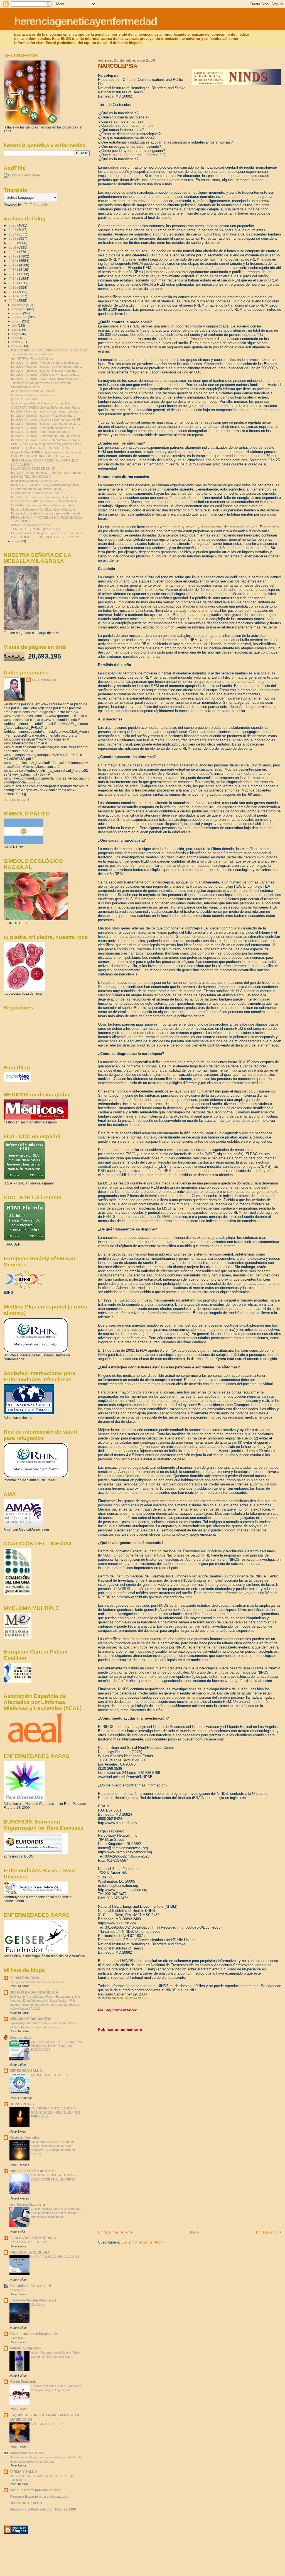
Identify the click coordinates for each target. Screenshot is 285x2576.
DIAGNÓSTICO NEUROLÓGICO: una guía (41, 456)
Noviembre (17, 2290)
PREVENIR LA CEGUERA (30, 2252)
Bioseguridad (20, 2037)
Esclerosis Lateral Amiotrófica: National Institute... (44, 509)
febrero (17, 346)
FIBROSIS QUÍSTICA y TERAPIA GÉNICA (40, 448)
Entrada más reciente (115, 2232)
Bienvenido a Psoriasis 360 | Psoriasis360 (43, 2509)
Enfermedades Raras (26, 387)
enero (16, 541)
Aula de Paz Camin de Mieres (33, 2171)
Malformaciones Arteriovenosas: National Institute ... (46, 501)
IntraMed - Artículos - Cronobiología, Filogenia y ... (45, 497)
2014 (13, 279)
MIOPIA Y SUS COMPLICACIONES (55, 2257)
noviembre (19, 309)
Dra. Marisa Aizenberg (27, 2204)
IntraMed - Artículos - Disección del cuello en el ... (44, 428)
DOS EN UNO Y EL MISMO (28, 2242)
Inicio (194, 2232)
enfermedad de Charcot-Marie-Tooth (36, 493)
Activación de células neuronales (33, 391)
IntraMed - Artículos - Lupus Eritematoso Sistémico (45, 440)
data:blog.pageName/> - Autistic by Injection (40, 403)
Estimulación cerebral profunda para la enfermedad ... (47, 513)
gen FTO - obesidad (25, 399)
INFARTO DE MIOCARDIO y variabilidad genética (45, 485)
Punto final (16, 2338)
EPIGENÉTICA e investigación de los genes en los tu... (48, 444)
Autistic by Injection (25, 2348)
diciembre (19, 305)
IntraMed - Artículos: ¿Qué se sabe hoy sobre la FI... (47, 419)
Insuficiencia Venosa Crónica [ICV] (34, 481)
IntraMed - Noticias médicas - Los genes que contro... (47, 411)
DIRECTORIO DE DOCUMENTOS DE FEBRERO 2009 (49, 350)
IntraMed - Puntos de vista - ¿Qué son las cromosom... (48, 473)
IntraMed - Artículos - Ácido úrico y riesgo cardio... (45, 375)
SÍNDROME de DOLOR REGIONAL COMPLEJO (45, 460)
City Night (37, 2305)
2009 (13, 301)
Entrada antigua (269, 2232)
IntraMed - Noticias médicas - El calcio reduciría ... (45, 371)
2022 (13, 243)
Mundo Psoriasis (23, 2382)
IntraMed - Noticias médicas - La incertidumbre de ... (46, 366)
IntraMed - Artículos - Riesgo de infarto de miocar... (45, 363)
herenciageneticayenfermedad (86, 21)
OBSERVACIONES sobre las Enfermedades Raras (46, 407)
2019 (13, 256)
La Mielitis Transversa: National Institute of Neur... (45, 505)
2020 (13, 252)
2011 (13, 292)
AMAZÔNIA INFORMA (27, 2453)
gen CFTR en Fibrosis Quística (32, 358)
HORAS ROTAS (22, 2104)
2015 (13, 274)
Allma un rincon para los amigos (35, 2490)
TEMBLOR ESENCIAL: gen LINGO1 (36, 529)
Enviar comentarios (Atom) (143, 2242)
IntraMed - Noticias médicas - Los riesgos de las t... (46, 424)
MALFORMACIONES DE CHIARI (34, 468)
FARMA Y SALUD (23, 2472)
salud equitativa (44, 679)
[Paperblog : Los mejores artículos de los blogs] (17, 1081)
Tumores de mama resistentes (32, 354)
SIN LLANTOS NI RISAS (48, 2424)
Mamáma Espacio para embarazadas (39, 2496)
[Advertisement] (140, 2191)
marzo (17, 342)
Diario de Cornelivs (25, 2137)
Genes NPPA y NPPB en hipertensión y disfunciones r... (49, 452)
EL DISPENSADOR (24, 1978)
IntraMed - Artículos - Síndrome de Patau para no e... (47, 436)
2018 (13, 261)
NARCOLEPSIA (22, 465)
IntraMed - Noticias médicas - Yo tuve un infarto (43, 416)
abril (15, 338)
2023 (13, 238)
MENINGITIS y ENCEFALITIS (31, 477)
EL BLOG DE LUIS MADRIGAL (33, 2238)
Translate (41, 205)
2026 (13, 225)
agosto (17, 321)
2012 (13, 287)
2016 (13, 270)
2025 (13, 230)
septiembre (20, 317)
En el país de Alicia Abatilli (30, 2286)
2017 (13, 265)
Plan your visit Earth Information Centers (37, 1982)
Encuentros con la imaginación (34, 2334)
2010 (13, 296)
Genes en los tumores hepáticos (33, 395)
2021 (13, 247)
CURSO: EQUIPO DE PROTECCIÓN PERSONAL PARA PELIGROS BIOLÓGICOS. (56, 2046)
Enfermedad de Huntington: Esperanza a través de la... (48, 533)
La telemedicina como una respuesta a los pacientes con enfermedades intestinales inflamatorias (56, 2213)
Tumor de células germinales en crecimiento (41, 383)
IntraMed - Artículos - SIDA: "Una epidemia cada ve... (47, 379)
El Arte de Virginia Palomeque (33, 2300)
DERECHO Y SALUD (26, 2071)
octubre (18, 313)
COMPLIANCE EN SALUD (49, 2075)
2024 (13, 234)
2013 (13, 283)
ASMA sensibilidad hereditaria (31, 525)
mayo (16, 334)
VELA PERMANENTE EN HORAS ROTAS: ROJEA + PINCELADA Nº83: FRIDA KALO (56, 2112)
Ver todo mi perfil (16, 800)
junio (15, 330)
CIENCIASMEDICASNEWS (30, 2019)
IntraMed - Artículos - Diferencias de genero (41, 432)
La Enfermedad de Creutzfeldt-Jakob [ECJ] (40, 489)
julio (15, 326)
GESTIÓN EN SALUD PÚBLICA (34, 1992)
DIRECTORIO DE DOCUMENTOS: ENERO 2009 (45, 537)
